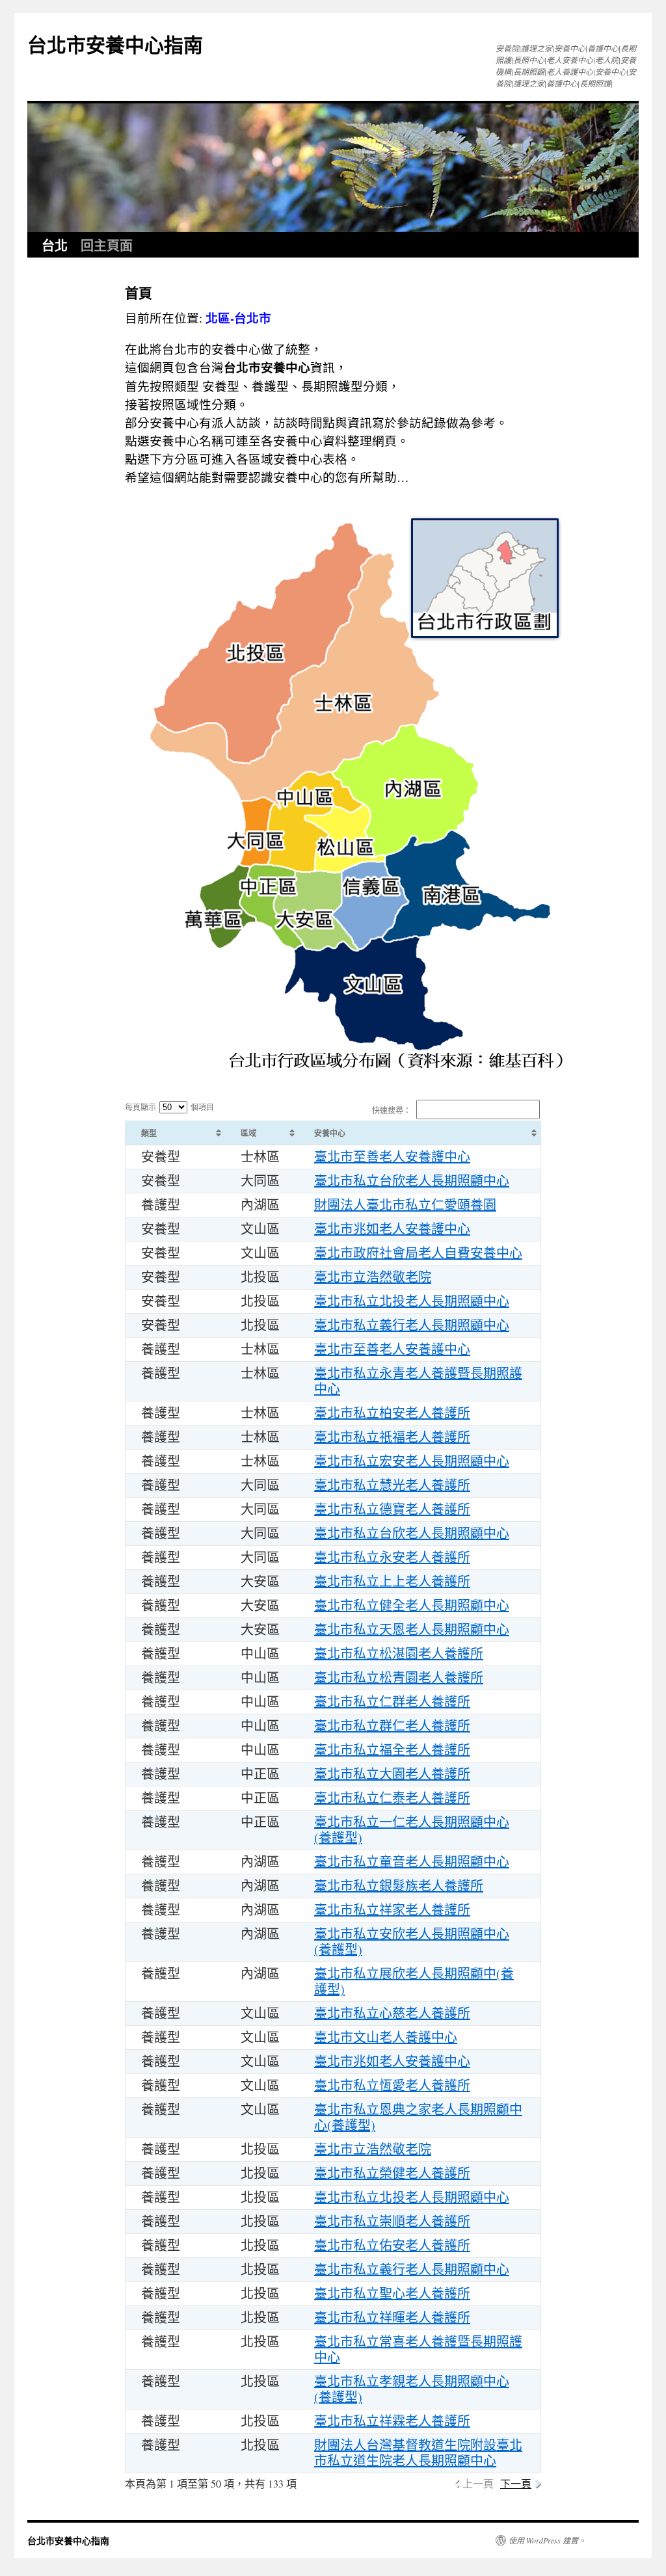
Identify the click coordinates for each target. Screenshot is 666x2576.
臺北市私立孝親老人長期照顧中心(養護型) (412, 2389)
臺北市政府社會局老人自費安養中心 (418, 1253)
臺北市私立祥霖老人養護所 (392, 2421)
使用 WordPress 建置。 (547, 2540)
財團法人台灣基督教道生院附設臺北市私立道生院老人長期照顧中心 (418, 2453)
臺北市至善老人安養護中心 (392, 1157)
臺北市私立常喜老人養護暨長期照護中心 (418, 2349)
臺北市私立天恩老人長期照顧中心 (412, 1629)
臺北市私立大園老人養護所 (392, 1774)
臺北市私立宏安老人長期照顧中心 (412, 1461)
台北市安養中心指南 (115, 44)
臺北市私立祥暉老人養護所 (392, 2317)
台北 (55, 245)
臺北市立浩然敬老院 (373, 1277)
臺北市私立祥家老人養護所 (392, 1910)
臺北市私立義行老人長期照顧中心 (412, 1325)
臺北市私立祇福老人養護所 (392, 1437)
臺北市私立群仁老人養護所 (392, 1726)
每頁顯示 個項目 (169, 1107)
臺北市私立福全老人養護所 (392, 1750)
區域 (248, 1133)
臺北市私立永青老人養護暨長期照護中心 (418, 1381)
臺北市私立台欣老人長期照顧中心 (412, 1181)
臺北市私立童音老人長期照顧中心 (412, 1862)
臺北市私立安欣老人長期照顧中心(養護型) (412, 1942)
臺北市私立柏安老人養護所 (392, 1413)
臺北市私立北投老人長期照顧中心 (412, 1301)
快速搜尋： (392, 1110)
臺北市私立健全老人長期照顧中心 (412, 1605)
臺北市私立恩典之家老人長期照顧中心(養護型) (418, 2117)
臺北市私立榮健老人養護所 (392, 2173)
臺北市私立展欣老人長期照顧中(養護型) (414, 1981)
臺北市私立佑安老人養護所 (392, 2245)
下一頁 (516, 2483)
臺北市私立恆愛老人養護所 (392, 2085)
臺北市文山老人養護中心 (386, 2037)
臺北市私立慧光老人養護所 (392, 1485)
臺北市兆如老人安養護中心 (392, 1229)
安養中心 (330, 1133)
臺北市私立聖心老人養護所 (392, 2293)
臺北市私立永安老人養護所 (392, 1557)
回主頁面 (107, 245)
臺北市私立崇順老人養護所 (392, 2221)
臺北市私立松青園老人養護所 (399, 1678)
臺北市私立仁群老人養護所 (392, 1702)
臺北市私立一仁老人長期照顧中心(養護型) (412, 1830)
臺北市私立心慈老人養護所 (392, 2013)
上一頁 (478, 2483)
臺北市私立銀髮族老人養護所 (399, 1886)
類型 (149, 1133)
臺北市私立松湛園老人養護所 (399, 1653)
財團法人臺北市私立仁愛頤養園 (405, 1205)
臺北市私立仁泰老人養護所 (392, 1798)
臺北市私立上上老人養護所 (392, 1581)
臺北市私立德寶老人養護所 (392, 1509)
